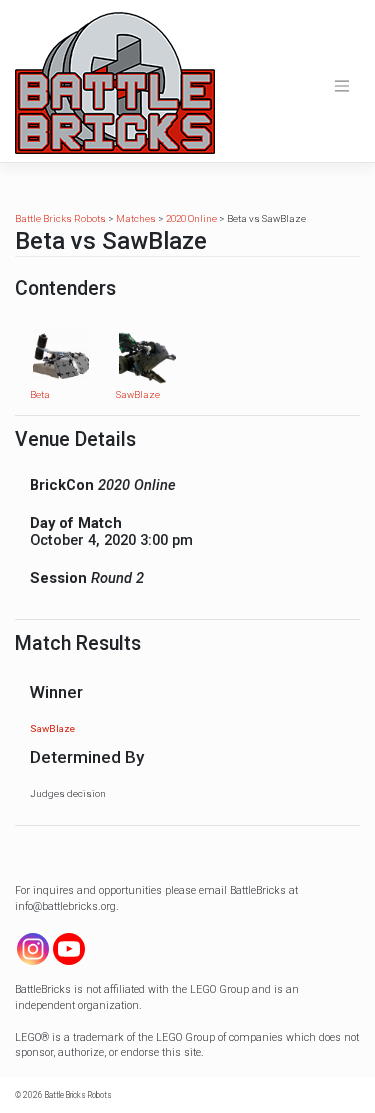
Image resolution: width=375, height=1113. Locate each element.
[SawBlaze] (147, 356)
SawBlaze (138, 394)
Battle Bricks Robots (78, 1095)
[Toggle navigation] (342, 86)
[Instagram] (33, 949)
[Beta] (61, 356)
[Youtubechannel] (69, 949)
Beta (40, 394)
